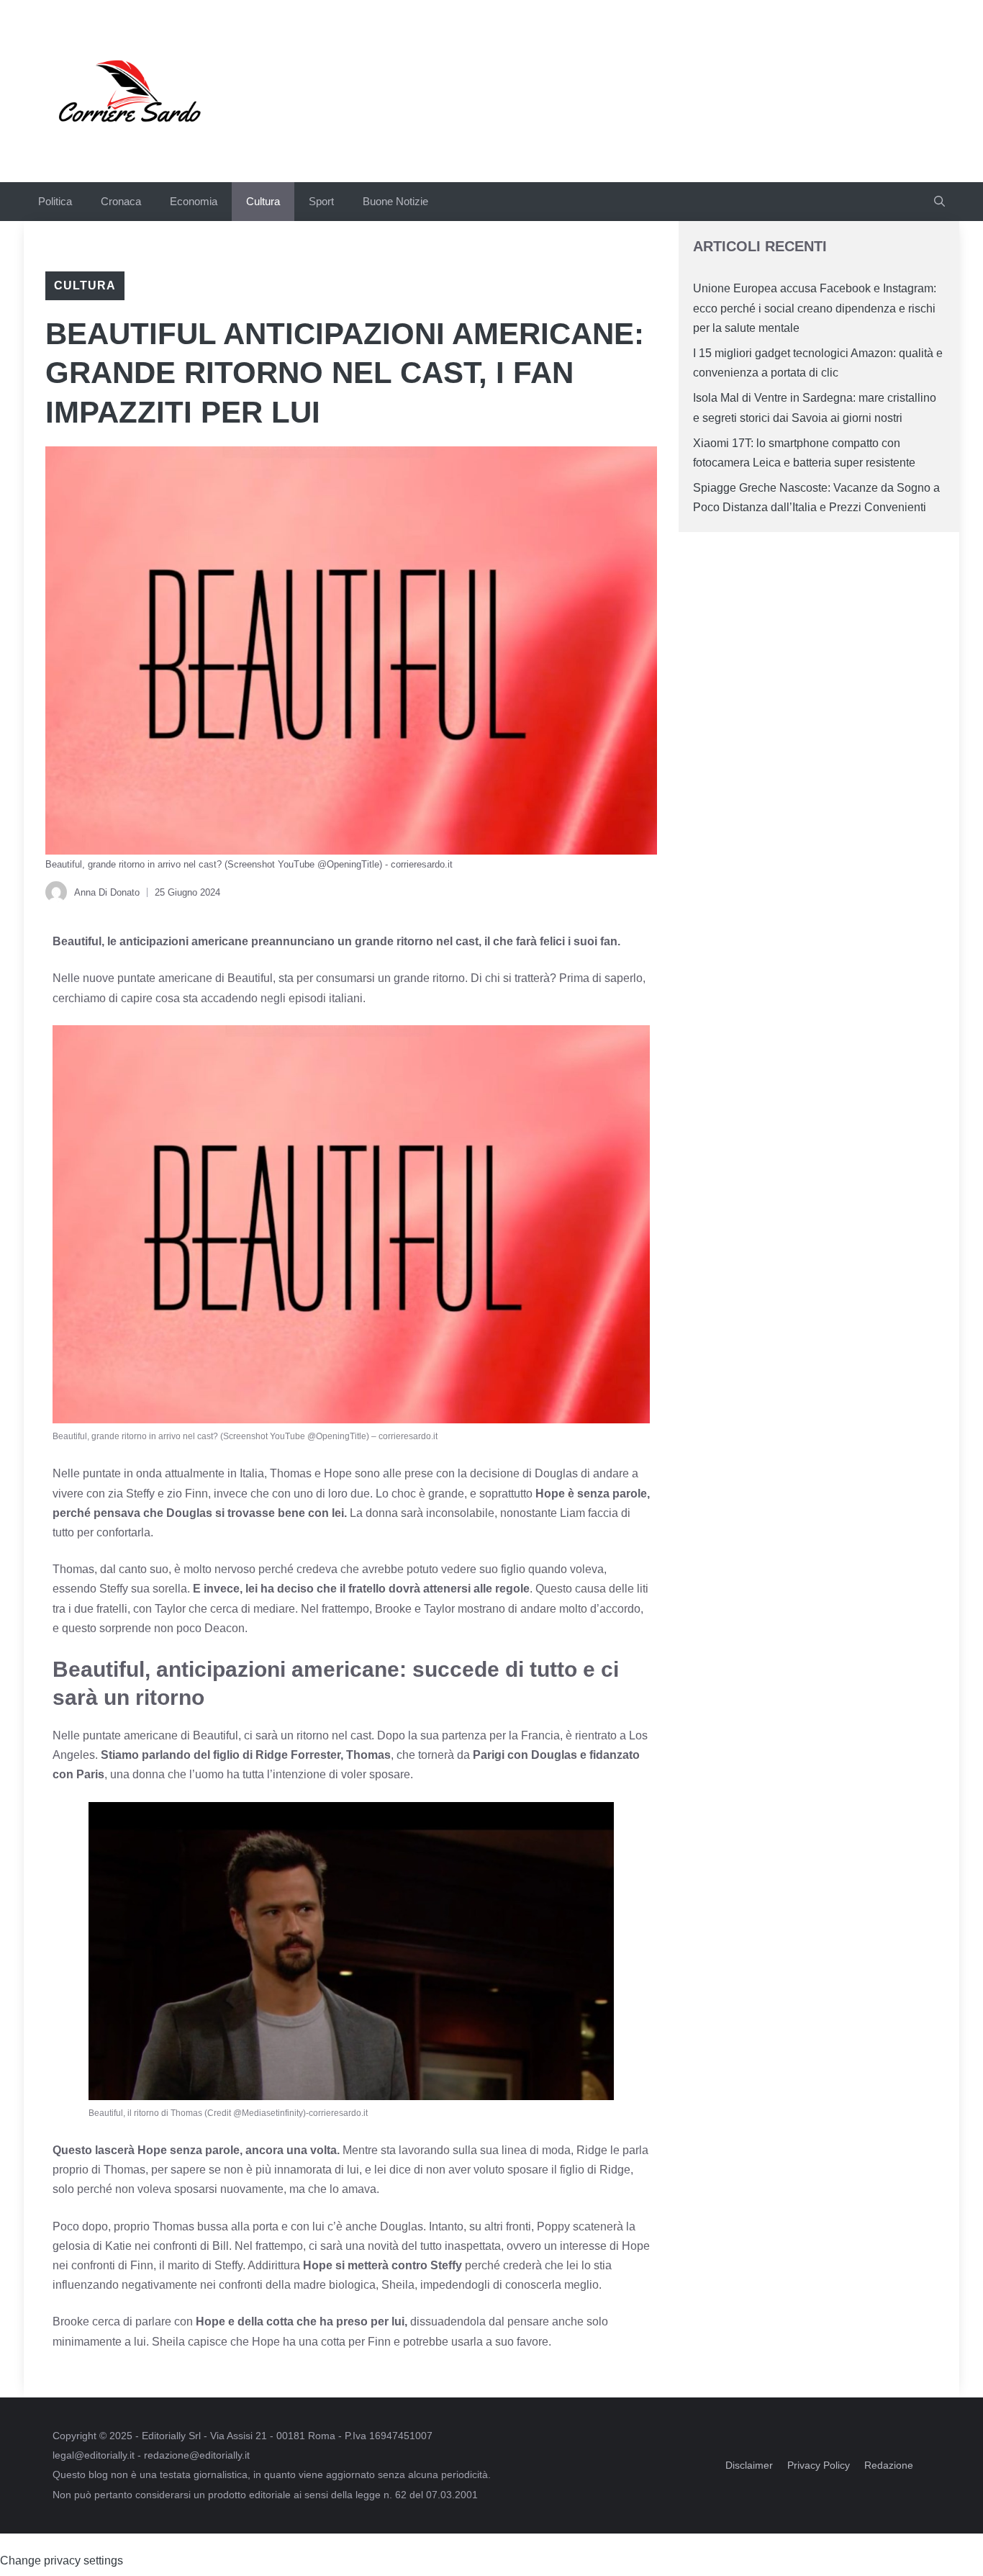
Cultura (263, 201)
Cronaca (121, 201)
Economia (194, 201)
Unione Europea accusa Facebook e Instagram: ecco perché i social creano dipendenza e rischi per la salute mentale (815, 308)
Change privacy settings (62, 2561)
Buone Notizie (395, 201)
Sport (321, 201)
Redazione (889, 2465)
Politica (55, 201)
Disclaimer (749, 2465)
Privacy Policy (819, 2465)
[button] (939, 202)
